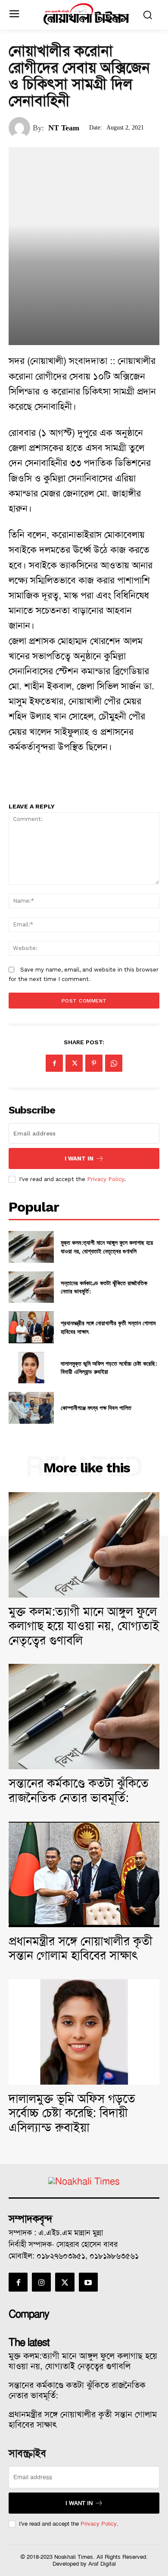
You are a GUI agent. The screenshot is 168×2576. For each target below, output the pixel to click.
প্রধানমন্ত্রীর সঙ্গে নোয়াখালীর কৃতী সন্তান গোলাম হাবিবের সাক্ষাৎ (81, 1948)
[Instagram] (41, 2282)
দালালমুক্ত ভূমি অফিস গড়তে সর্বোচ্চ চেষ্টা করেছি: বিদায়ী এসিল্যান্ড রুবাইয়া (72, 2113)
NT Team (64, 128)
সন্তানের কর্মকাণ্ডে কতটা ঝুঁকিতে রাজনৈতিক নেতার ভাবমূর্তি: (79, 1791)
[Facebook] (54, 1063)
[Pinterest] (94, 1063)
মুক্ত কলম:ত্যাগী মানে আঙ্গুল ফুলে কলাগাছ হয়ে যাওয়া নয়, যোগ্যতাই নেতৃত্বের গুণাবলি (107, 1247)
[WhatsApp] (114, 1063)
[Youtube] (88, 2282)
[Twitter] (74, 1063)
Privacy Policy (106, 1179)
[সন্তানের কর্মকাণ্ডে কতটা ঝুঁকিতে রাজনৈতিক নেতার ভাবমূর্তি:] (31, 1287)
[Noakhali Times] (86, 14)
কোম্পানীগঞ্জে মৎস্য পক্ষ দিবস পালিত (96, 1408)
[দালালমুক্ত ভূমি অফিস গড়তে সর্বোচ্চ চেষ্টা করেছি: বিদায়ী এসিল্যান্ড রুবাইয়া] (31, 1368)
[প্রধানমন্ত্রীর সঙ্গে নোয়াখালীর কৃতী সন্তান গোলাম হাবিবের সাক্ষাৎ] (31, 1327)
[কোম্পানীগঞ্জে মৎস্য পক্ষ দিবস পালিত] (31, 1408)
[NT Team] (21, 128)
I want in (79, 1158)
